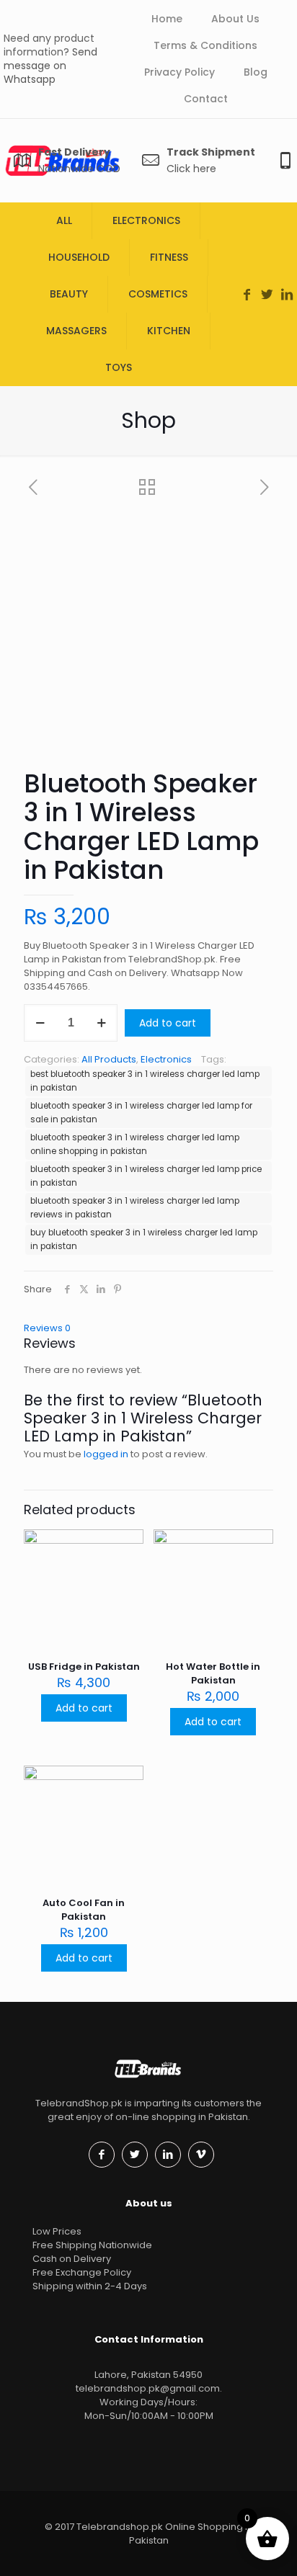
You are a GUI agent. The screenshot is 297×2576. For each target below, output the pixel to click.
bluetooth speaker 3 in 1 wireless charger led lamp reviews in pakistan (135, 1208)
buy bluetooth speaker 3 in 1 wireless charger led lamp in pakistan (144, 1239)
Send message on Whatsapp (50, 66)
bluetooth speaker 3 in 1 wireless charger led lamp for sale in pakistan (141, 1113)
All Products (109, 1059)
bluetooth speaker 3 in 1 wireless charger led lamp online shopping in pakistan (135, 1144)
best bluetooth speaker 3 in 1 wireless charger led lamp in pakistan (145, 1081)
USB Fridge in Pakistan (84, 1667)
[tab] (148, 1328)
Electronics (166, 1059)
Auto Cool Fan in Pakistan (84, 1910)
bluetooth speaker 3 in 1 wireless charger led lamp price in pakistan (146, 1176)
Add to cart (168, 1023)
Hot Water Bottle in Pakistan (213, 1673)
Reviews (47, 1328)
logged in (106, 1454)
